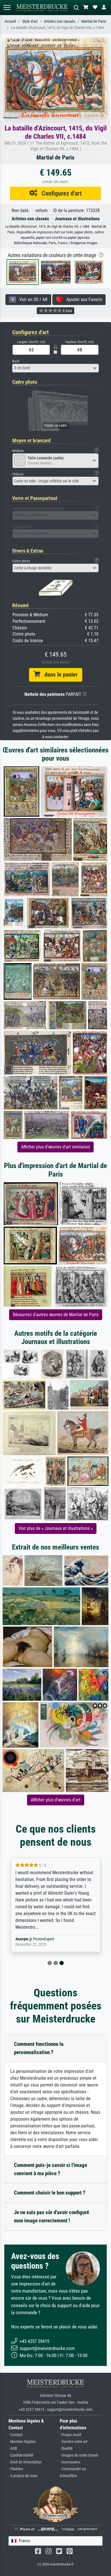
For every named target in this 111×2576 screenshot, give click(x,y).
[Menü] (7, 8)
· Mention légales (22, 2442)
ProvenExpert (44, 1939)
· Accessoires (70, 2462)
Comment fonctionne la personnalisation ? (39, 2048)
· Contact (16, 2435)
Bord (16, 361)
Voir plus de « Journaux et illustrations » (56, 1528)
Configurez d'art (59, 193)
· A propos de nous (23, 2476)
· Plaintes (16, 2469)
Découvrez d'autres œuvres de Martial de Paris (56, 1315)
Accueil (10, 21)
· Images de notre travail (79, 2455)
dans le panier (59, 675)
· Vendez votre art (74, 2442)
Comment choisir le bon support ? (50, 2193)
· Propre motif (70, 2435)
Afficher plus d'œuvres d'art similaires (55, 1147)
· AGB (13, 2449)
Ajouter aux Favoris (82, 299)
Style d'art (30, 21)
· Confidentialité (21, 2455)
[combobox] (55, 368)
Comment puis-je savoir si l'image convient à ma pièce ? (51, 2169)
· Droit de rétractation (25, 2462)
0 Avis (67, 311)
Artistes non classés (59, 21)
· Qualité (66, 2449)
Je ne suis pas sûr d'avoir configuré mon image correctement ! (52, 2216)
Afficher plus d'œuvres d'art (56, 1800)
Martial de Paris (94, 21)
